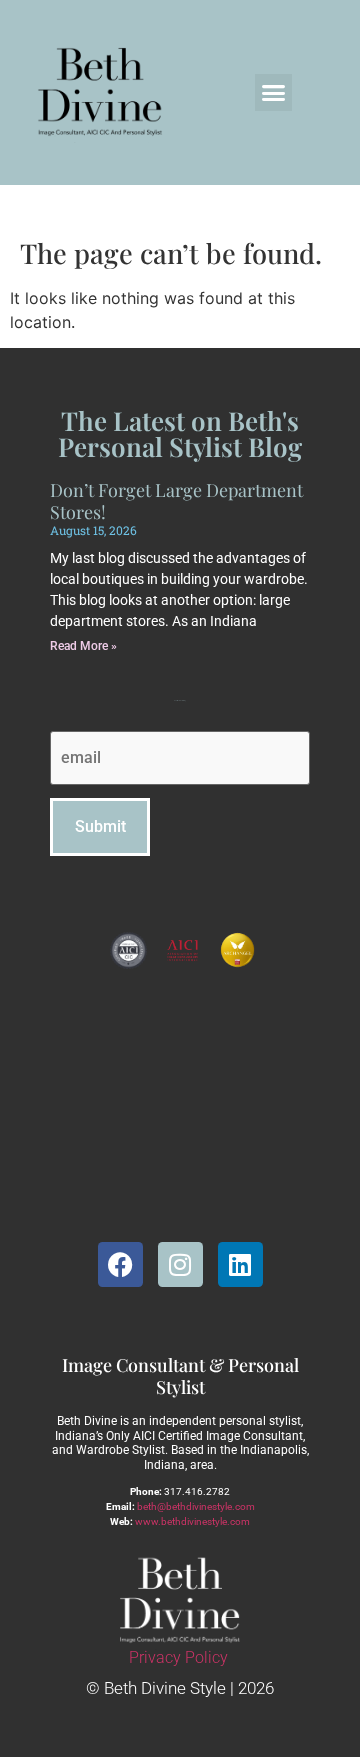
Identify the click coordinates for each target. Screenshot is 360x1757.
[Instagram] (180, 1264)
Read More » (83, 646)
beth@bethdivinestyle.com (196, 1506)
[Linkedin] (240, 1264)
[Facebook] (120, 1264)
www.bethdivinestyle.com (192, 1521)
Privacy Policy (178, 1657)
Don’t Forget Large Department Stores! (176, 501)
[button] (274, 93)
